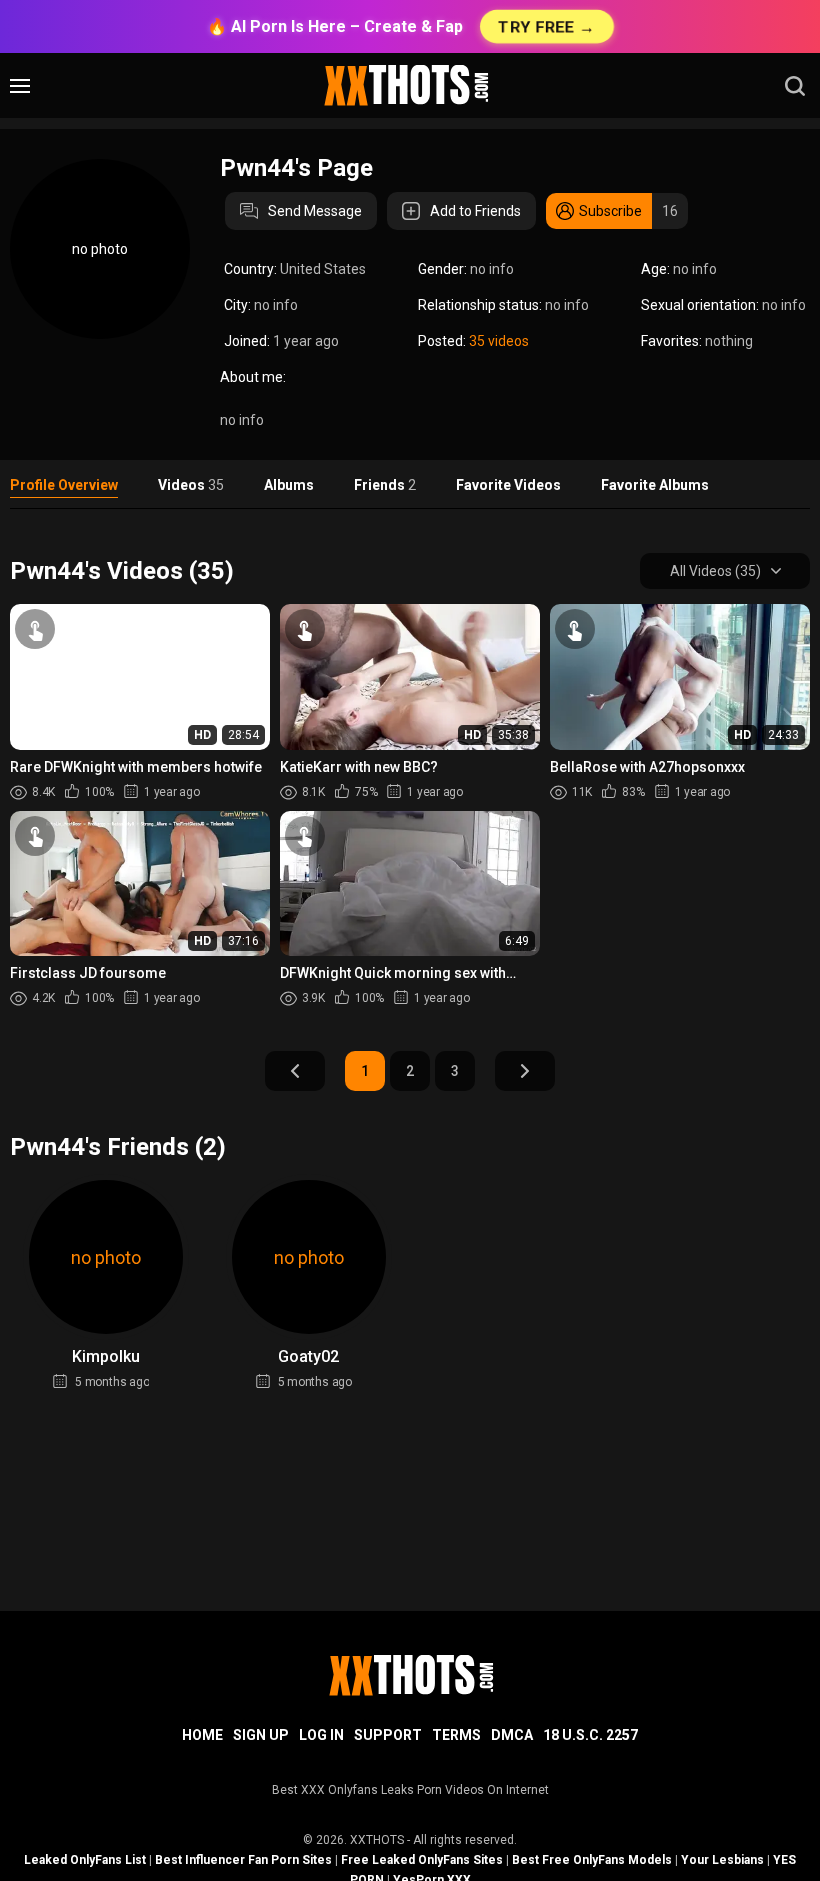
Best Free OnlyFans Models (592, 1860)
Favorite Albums (655, 485)
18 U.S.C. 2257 (590, 1735)
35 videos (499, 341)
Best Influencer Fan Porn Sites (243, 1860)
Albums (289, 485)
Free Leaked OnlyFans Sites (422, 1860)
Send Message (315, 211)
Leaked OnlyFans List (85, 1860)
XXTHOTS (377, 1840)
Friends (385, 485)
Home (202, 1735)
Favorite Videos (508, 485)
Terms (456, 1735)
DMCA (512, 1735)
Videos (191, 485)
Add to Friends (475, 211)
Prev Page (295, 1071)
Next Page (525, 1071)
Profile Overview (64, 485)
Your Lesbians (722, 1860)
